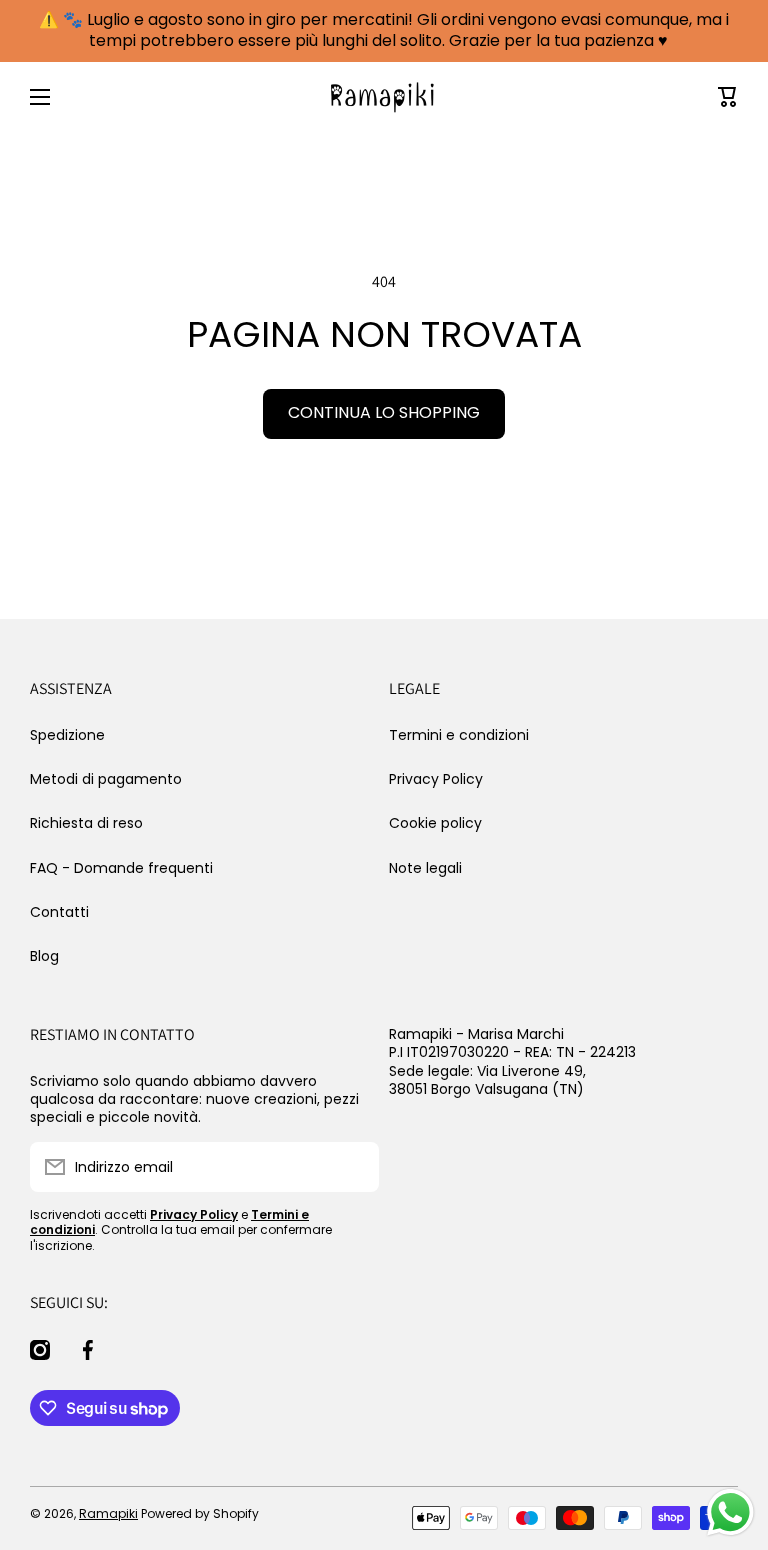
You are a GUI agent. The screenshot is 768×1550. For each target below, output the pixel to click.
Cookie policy (435, 823)
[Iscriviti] (354, 1167)
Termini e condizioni (459, 735)
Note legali (425, 867)
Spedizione (67, 735)
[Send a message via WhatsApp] (730, 1512)
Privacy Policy (436, 779)
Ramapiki (108, 1513)
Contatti (59, 912)
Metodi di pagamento (106, 779)
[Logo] (384, 97)
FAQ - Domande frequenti (121, 868)
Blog (44, 955)
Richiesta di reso (86, 823)
